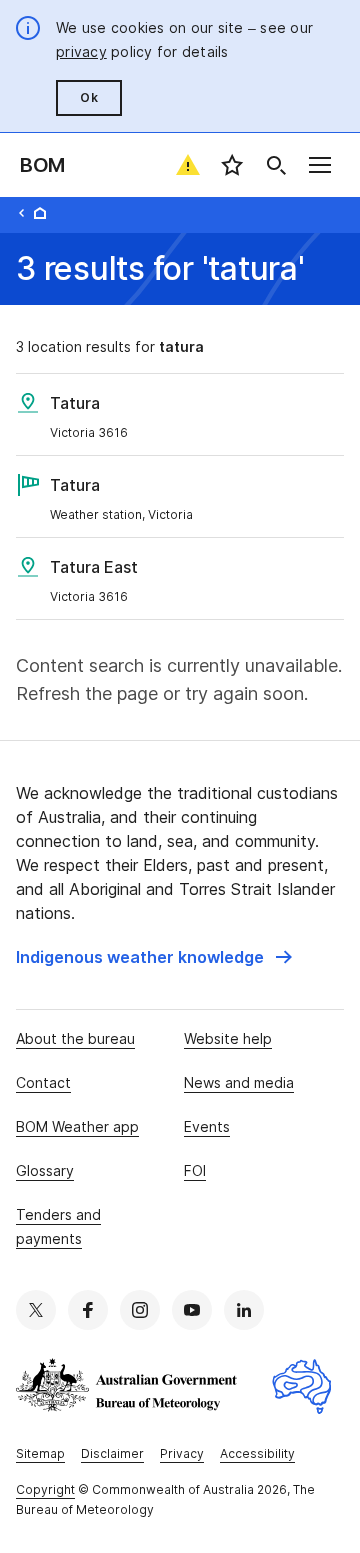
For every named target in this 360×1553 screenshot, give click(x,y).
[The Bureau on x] (36, 1310)
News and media (239, 1082)
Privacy (182, 1453)
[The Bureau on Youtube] (192, 1310)
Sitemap (40, 1453)
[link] (154, 957)
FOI (195, 1170)
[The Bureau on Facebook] (88, 1310)
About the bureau (75, 1038)
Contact (43, 1082)
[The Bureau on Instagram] (140, 1310)
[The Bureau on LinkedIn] (244, 1310)
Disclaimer (112, 1453)
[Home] (40, 213)
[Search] (276, 165)
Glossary (45, 1170)
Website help (228, 1038)
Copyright (45, 1489)
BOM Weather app (77, 1126)
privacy (81, 51)
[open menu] (320, 165)
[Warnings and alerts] (188, 165)
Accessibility (257, 1453)
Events (207, 1126)
